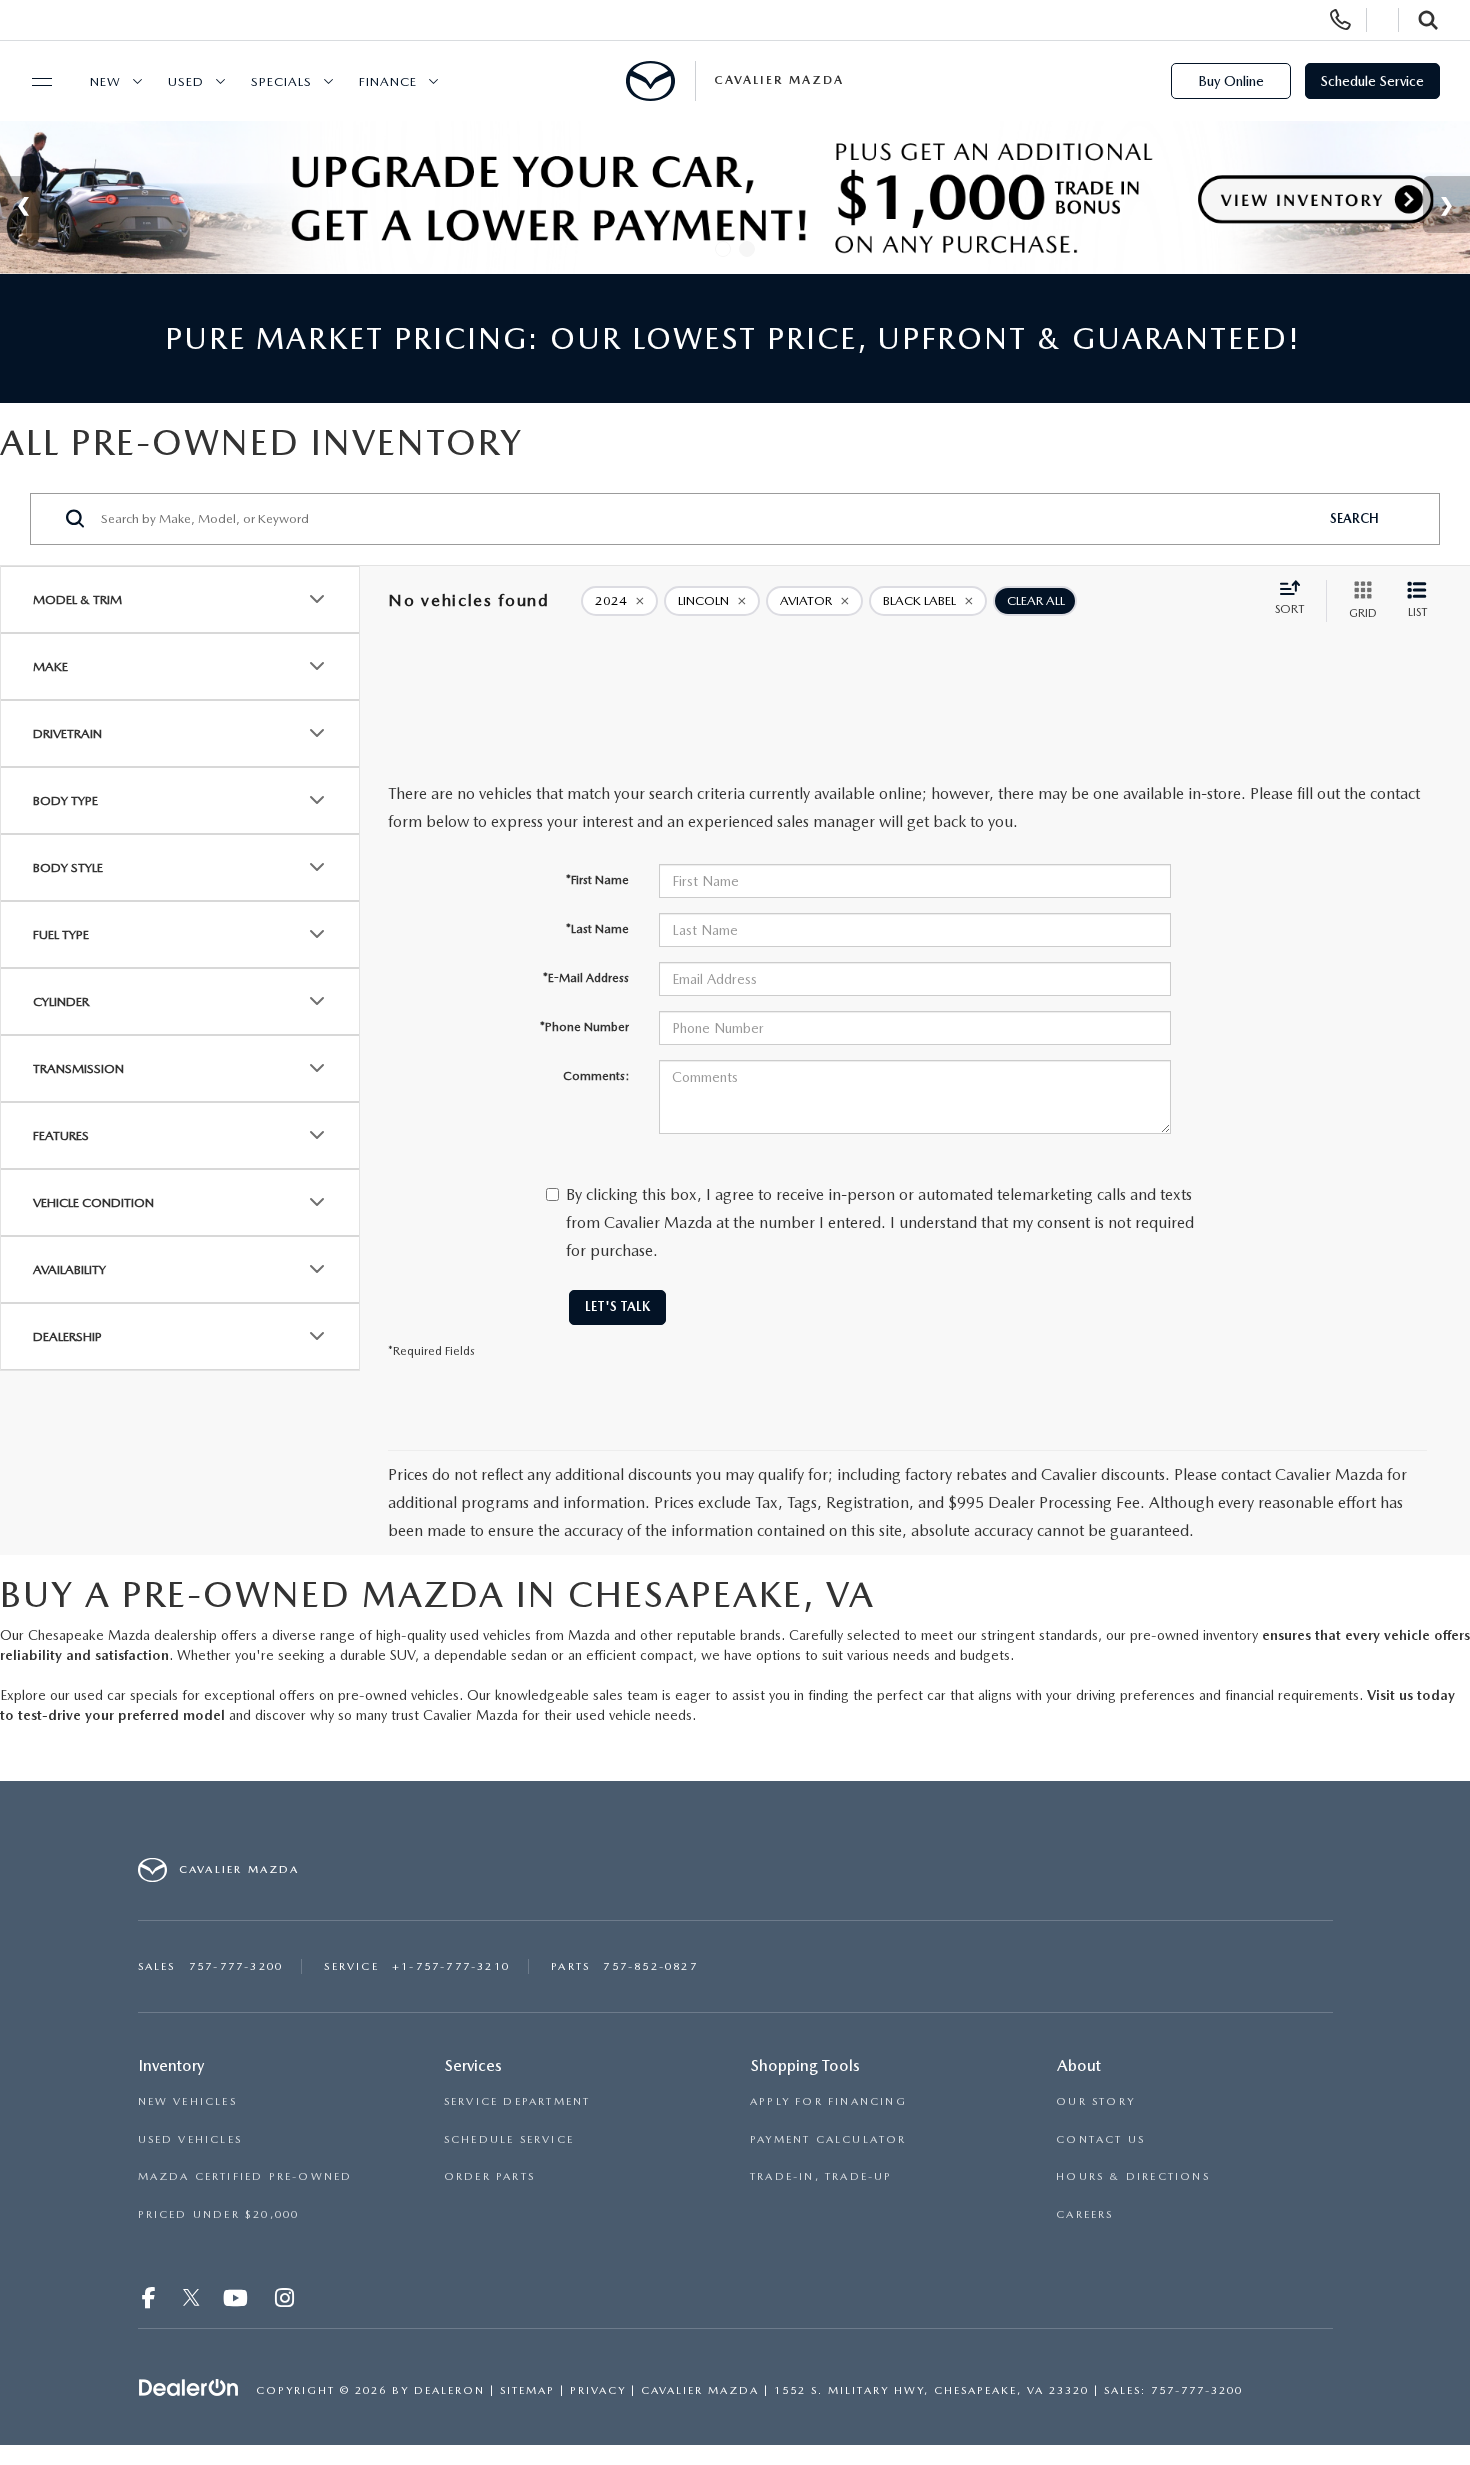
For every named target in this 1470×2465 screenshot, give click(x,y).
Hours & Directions (1133, 2176)
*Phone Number (584, 1027)
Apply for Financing (828, 2101)
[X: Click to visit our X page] (191, 2300)
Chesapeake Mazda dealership (122, 1635)
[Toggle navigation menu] (33, 82)
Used (186, 81)
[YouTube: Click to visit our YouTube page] (237, 2300)
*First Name (597, 880)
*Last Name (597, 929)
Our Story (1095, 2101)
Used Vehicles (190, 2139)
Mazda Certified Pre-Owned (245, 2176)
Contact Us (1100, 2139)
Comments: (596, 1076)
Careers (1084, 2214)
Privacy (598, 2390)
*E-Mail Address (586, 978)
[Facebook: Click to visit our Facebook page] (151, 2300)
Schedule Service (1372, 81)
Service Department (517, 2101)
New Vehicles (187, 2101)
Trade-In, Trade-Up (821, 2176)
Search (1354, 518)
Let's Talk (617, 1306)
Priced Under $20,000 (219, 2214)
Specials (281, 81)
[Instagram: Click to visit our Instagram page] (286, 2300)
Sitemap (527, 2390)
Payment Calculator (828, 2139)
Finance (388, 81)
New (105, 81)
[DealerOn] (189, 2389)
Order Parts (489, 2176)
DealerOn (449, 2390)
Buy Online (1231, 81)
